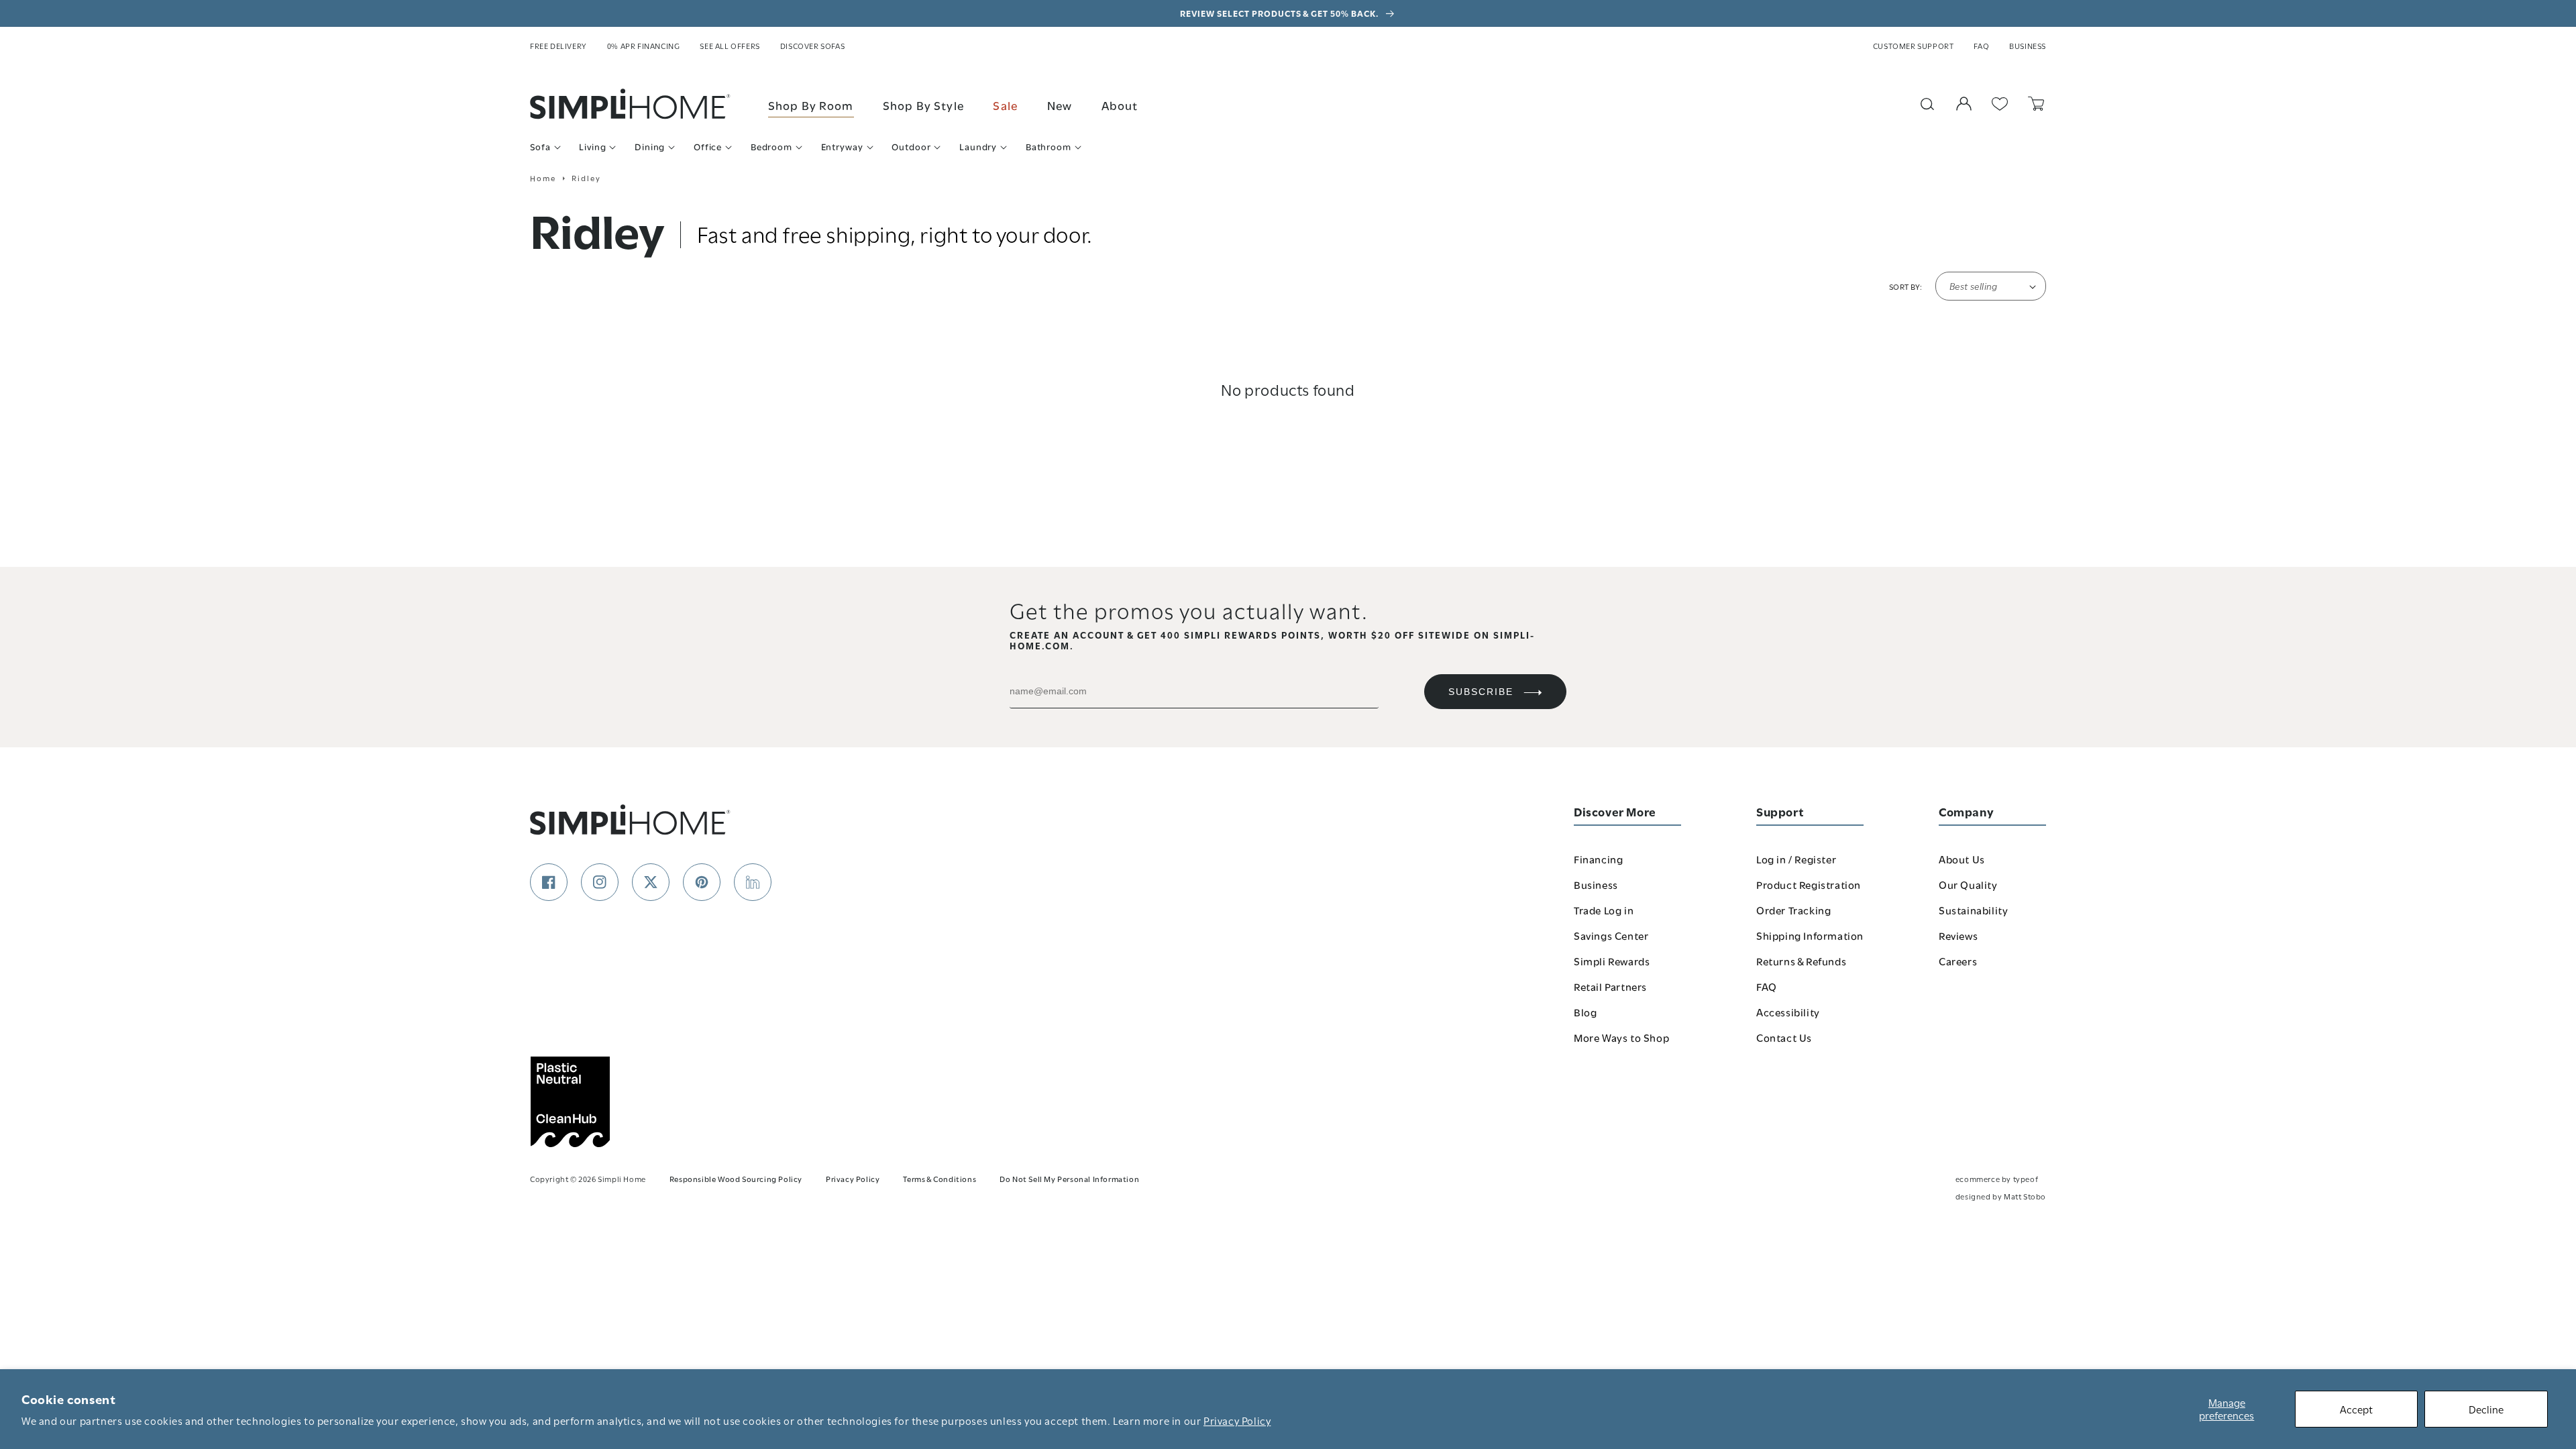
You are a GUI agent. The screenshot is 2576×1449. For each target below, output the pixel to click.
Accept (2356, 1409)
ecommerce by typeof (1997, 1178)
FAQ (1981, 46)
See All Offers (730, 46)
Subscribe (1481, 692)
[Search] (1927, 104)
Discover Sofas (812, 46)
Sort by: (1906, 286)
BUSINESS (2028, 46)
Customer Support (1914, 46)
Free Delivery (558, 46)
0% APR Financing (644, 46)
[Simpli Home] (631, 104)
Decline (2486, 1409)
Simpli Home (622, 1178)
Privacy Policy (1237, 1420)
